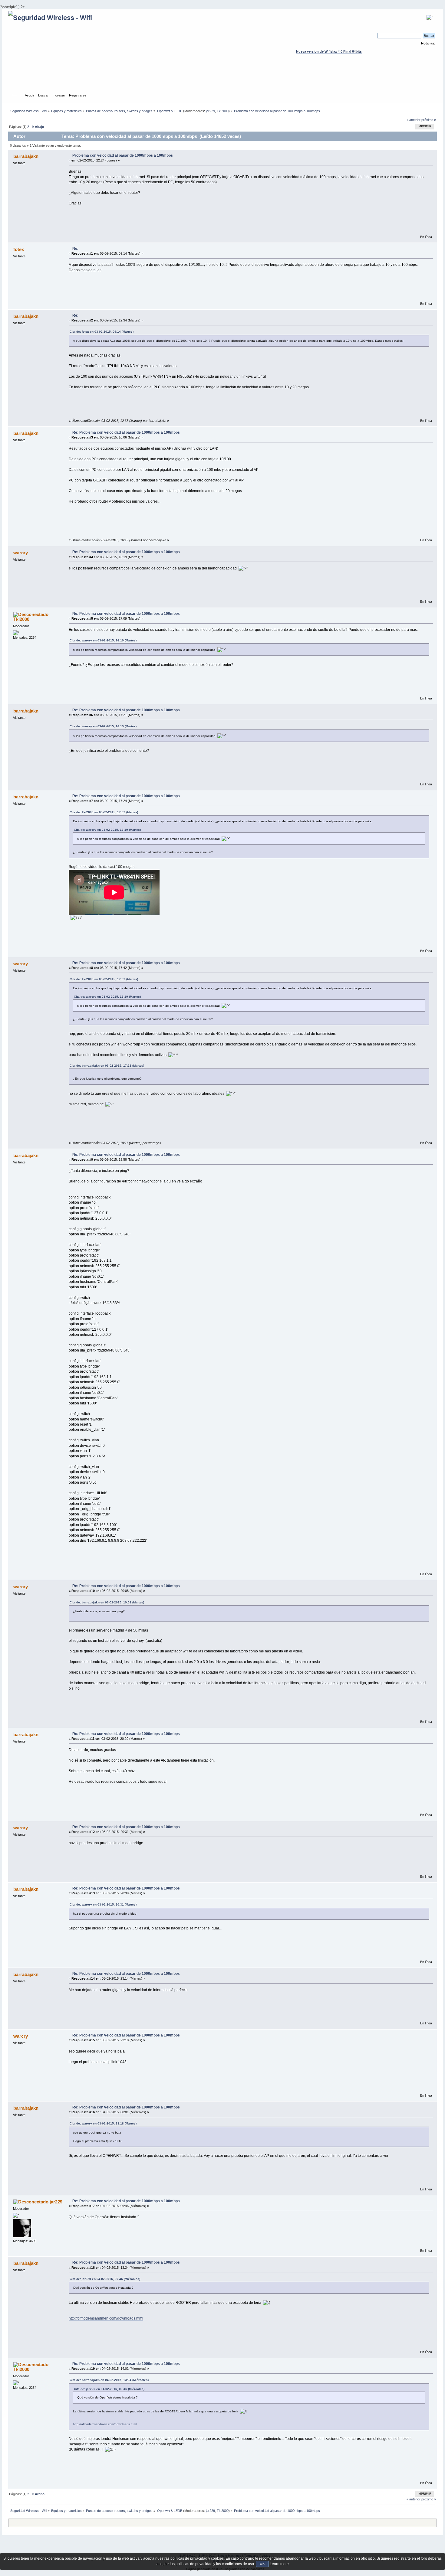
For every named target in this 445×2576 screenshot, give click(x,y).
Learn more (279, 2564)
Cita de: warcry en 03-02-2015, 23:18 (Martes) (103, 2123)
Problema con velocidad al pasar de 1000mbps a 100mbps (123, 155)
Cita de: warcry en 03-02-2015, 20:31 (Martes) (103, 1904)
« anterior (414, 120)
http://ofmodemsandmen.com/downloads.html (106, 2318)
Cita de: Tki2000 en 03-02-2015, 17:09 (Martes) (104, 812)
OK (262, 2564)
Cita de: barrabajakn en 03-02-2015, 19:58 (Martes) (107, 1602)
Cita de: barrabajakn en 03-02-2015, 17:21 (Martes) (107, 1066)
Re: (75, 249)
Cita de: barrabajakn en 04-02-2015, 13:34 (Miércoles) (109, 2380)
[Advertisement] (222, 79)
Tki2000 (223, 111)
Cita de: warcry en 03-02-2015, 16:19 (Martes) (103, 640)
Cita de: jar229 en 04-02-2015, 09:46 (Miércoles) (105, 2279)
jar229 (210, 111)
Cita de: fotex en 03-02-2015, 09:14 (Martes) (102, 332)
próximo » (429, 120)
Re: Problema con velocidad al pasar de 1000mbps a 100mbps (126, 432)
